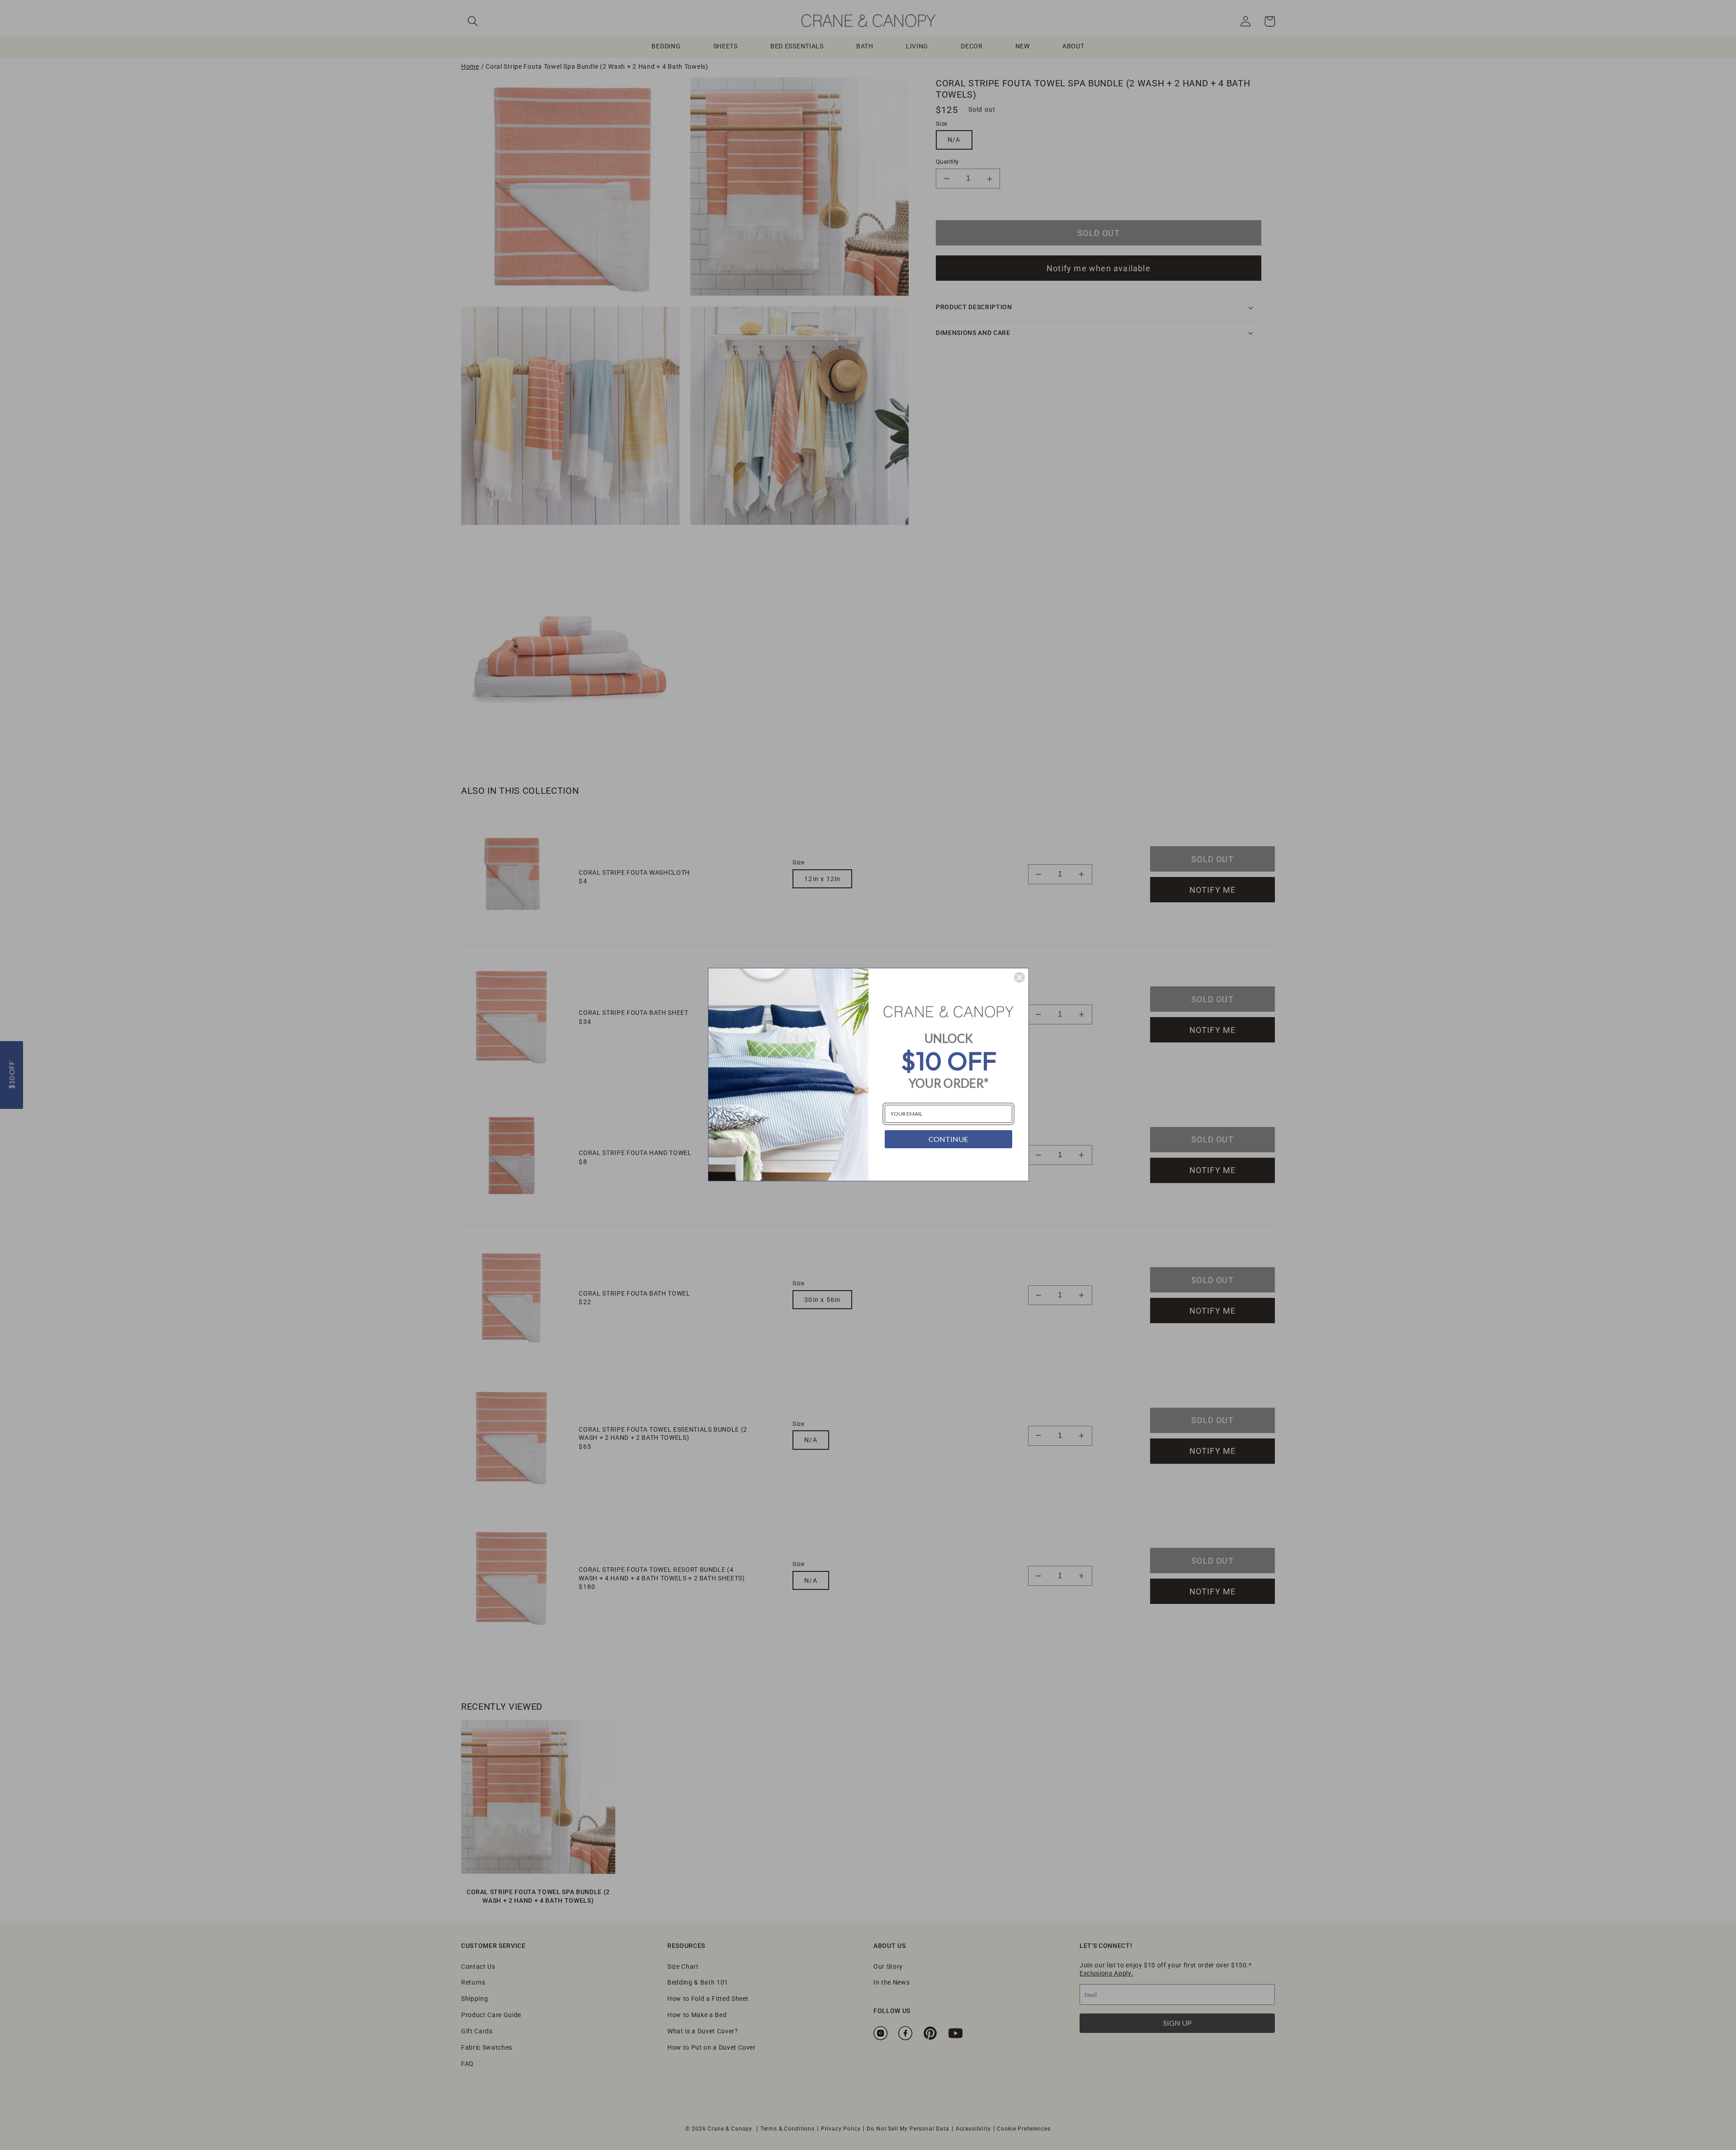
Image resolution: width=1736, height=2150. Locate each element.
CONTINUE (948, 1139)
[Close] (1019, 977)
